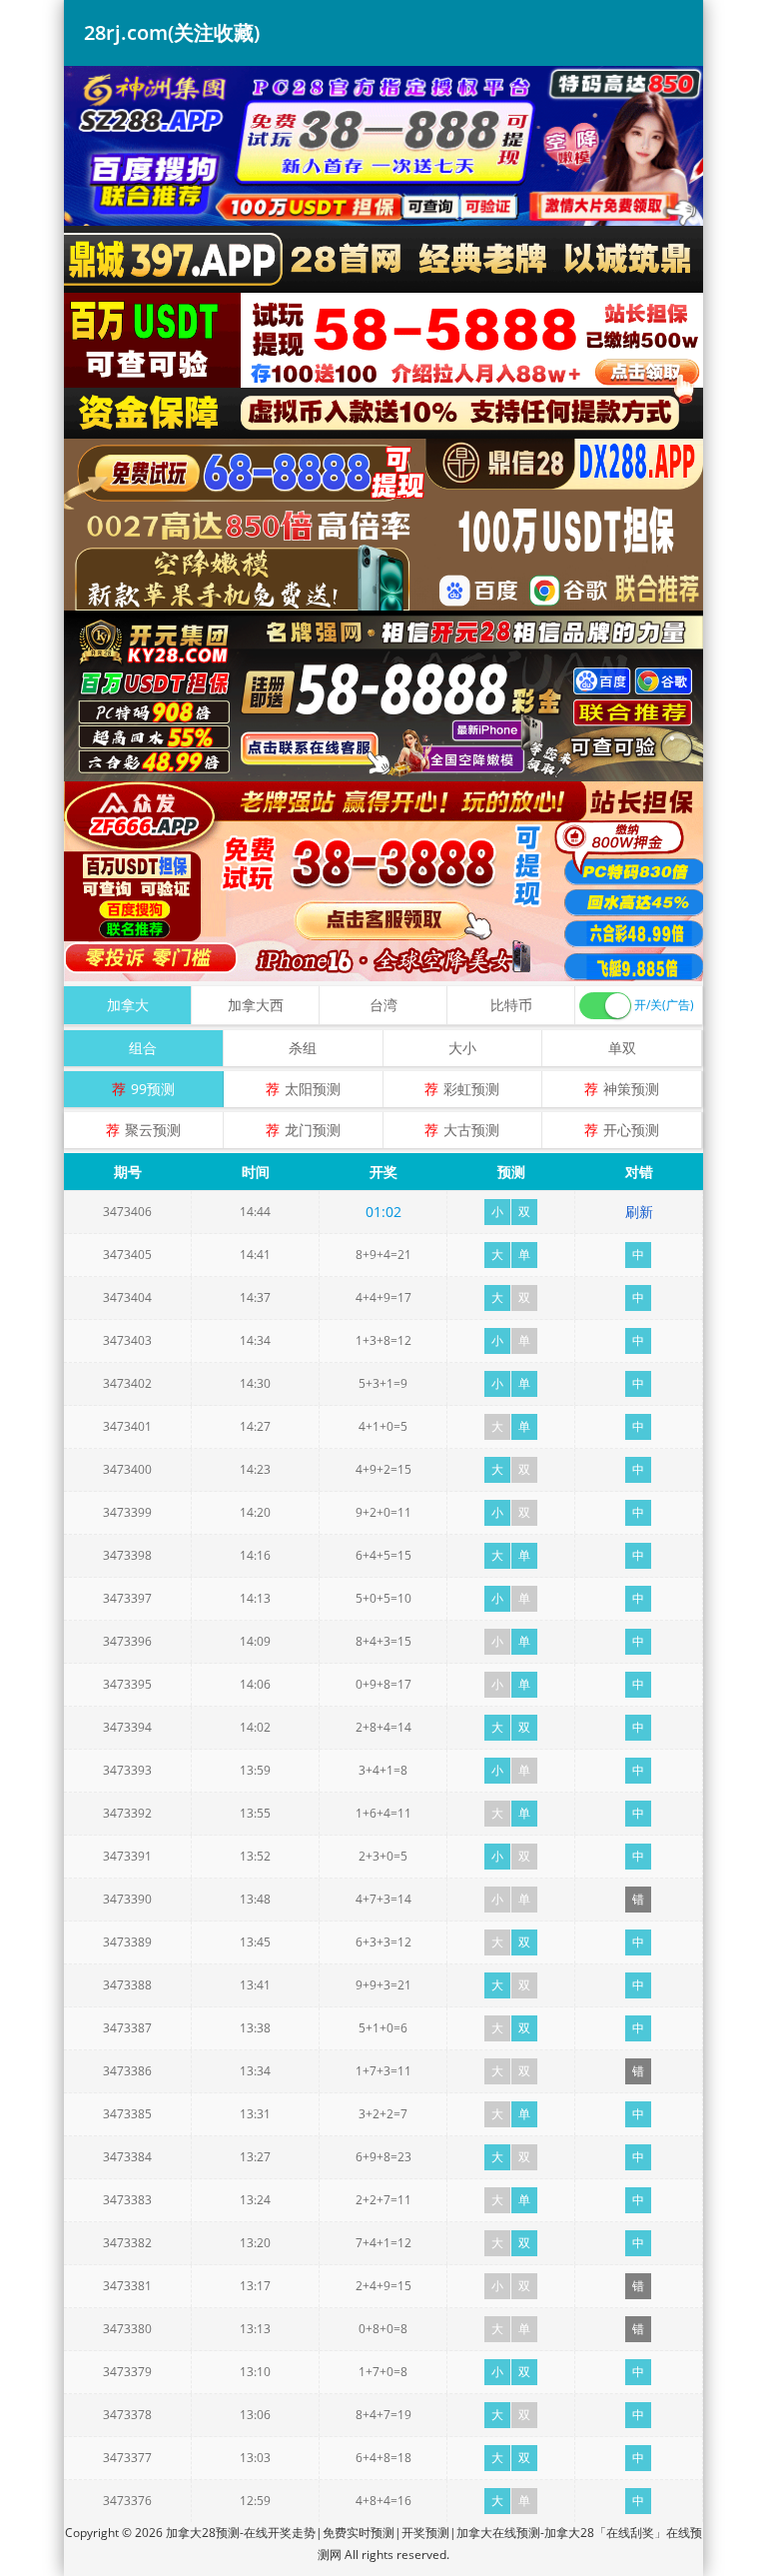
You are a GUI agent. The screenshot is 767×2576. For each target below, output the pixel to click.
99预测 (153, 1089)
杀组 (303, 1048)
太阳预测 (313, 1089)
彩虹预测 (471, 1089)
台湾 (383, 1005)
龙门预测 (313, 1130)
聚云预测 (153, 1130)
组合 (143, 1048)
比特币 (511, 1005)
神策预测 (631, 1089)
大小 (462, 1048)
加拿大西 (256, 1005)
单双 (622, 1048)
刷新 (639, 1212)
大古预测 (471, 1130)
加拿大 (128, 1005)
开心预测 (631, 1130)
